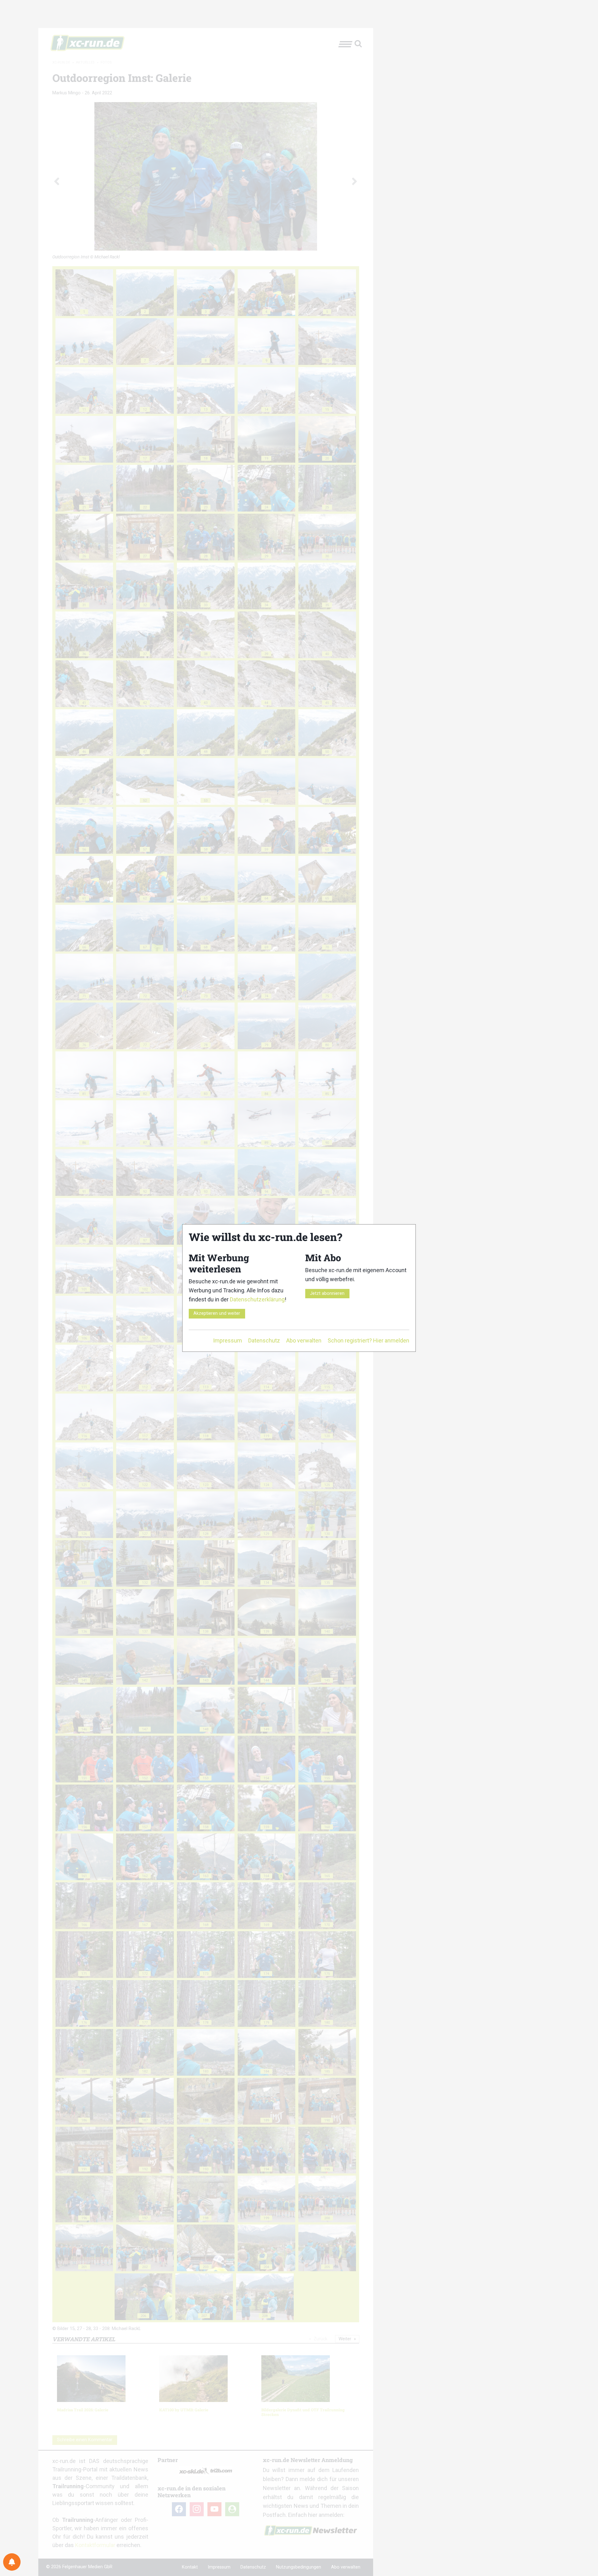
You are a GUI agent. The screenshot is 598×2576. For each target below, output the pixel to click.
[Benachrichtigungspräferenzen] (12, 2562)
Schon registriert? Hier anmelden (368, 1340)
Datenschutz (264, 1340)
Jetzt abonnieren (327, 1293)
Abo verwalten (304, 1340)
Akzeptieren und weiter (217, 1313)
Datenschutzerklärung (257, 1299)
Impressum (228, 1340)
